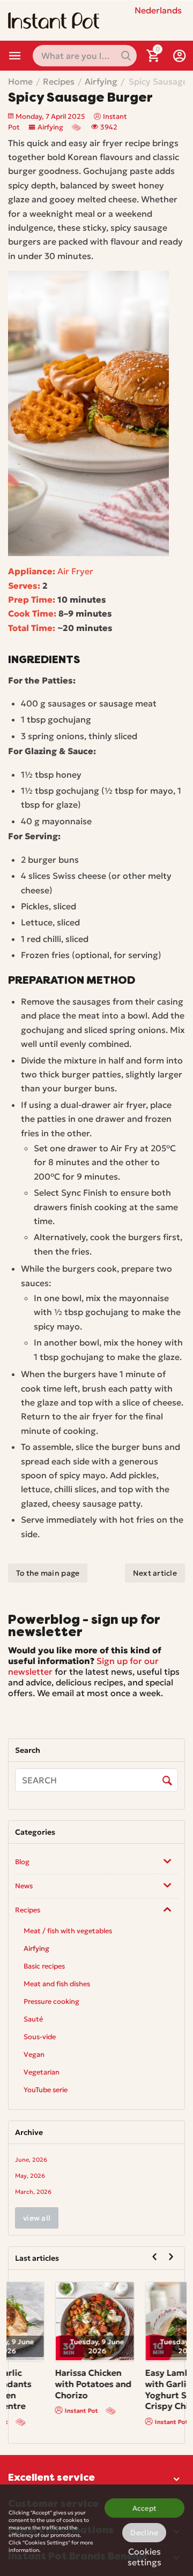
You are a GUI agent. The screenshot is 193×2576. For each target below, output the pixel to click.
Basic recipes (44, 1966)
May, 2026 (30, 2176)
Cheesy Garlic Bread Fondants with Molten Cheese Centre (42, 2389)
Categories (15, 56)
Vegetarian (42, 2072)
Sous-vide (40, 2037)
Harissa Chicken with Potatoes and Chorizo (138, 2384)
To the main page (48, 1573)
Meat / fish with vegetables (68, 1931)
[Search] (167, 1781)
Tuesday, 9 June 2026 (51, 2346)
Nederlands (158, 10)
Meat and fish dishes (57, 1984)
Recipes (28, 1910)
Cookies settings (144, 2555)
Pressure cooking (51, 2001)
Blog (22, 1862)
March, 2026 (33, 2192)
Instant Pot (35, 2422)
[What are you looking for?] (126, 56)
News (24, 1886)
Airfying (50, 127)
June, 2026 (31, 2160)
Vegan (34, 2054)
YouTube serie (46, 2090)
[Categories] (15, 56)
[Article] (77, 127)
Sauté (33, 2019)
